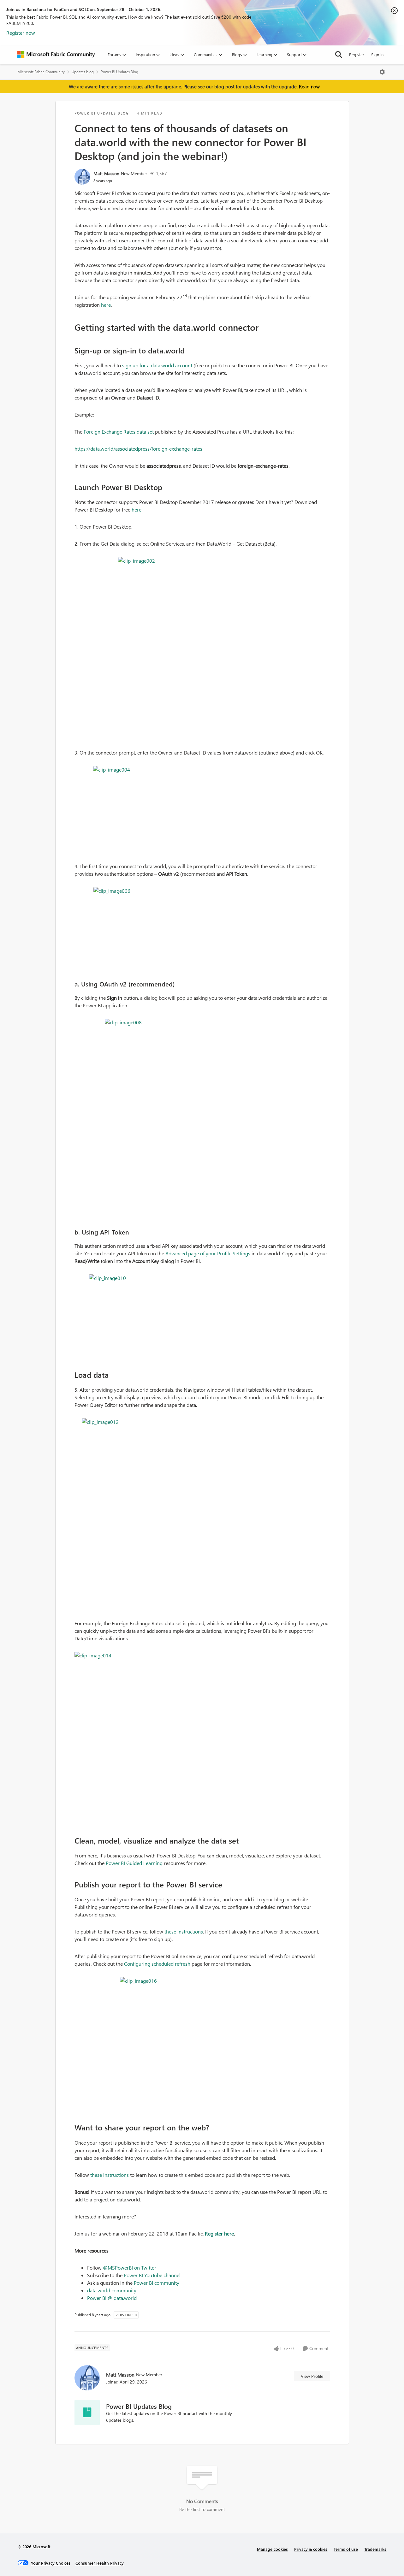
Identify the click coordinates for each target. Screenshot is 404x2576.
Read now (309, 86)
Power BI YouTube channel (152, 2275)
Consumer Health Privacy (100, 2563)
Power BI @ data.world (112, 2298)
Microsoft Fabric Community (41, 72)
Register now (21, 33)
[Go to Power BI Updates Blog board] (87, 2413)
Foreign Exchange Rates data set (119, 432)
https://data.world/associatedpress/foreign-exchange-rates (138, 449)
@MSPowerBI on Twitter (130, 2268)
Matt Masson (106, 173)
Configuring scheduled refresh (157, 1964)
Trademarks (375, 2549)
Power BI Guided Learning (134, 1863)
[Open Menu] (382, 72)
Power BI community (157, 2283)
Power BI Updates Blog (119, 72)
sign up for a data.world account (157, 365)
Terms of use (346, 2549)
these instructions (184, 1931)
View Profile (312, 2376)
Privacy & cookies (311, 2549)
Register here (219, 2233)
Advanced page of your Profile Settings (208, 1253)
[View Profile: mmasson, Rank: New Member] (82, 177)
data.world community (112, 2290)
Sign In (377, 54)
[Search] (339, 55)
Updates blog (83, 72)
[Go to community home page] (56, 55)
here (106, 305)
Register (357, 54)
